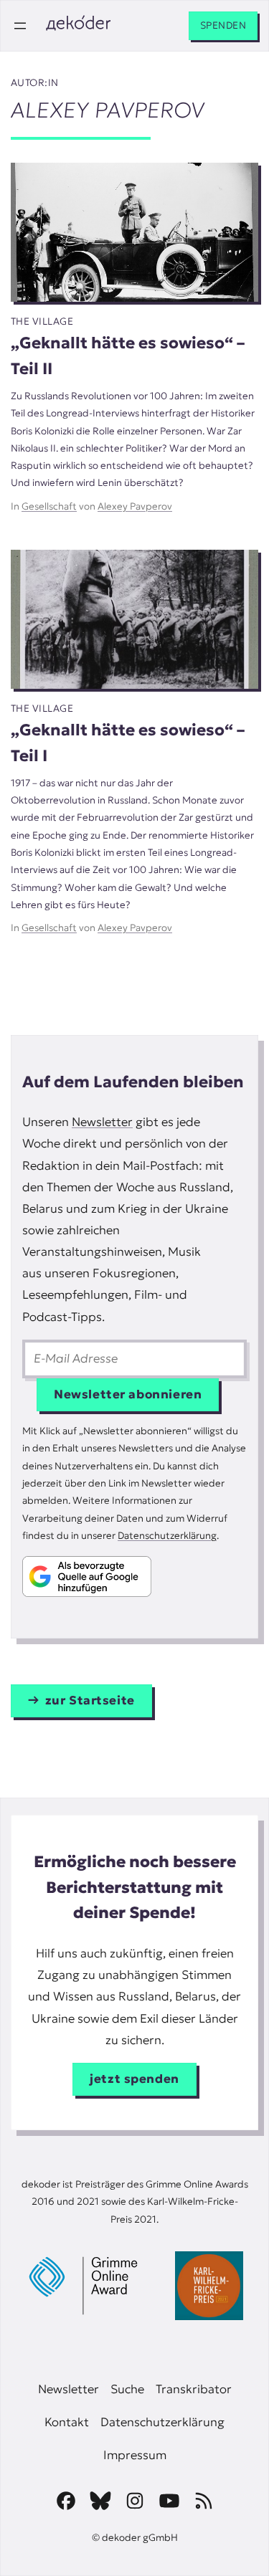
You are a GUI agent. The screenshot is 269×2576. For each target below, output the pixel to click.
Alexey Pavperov (135, 506)
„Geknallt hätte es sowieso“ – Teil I (128, 743)
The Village (42, 321)
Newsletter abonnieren (128, 1394)
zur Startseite (90, 1700)
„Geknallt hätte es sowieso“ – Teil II (128, 356)
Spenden (223, 25)
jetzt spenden (134, 2079)
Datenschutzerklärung (167, 1536)
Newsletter (102, 1122)
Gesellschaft (49, 506)
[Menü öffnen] (20, 26)
